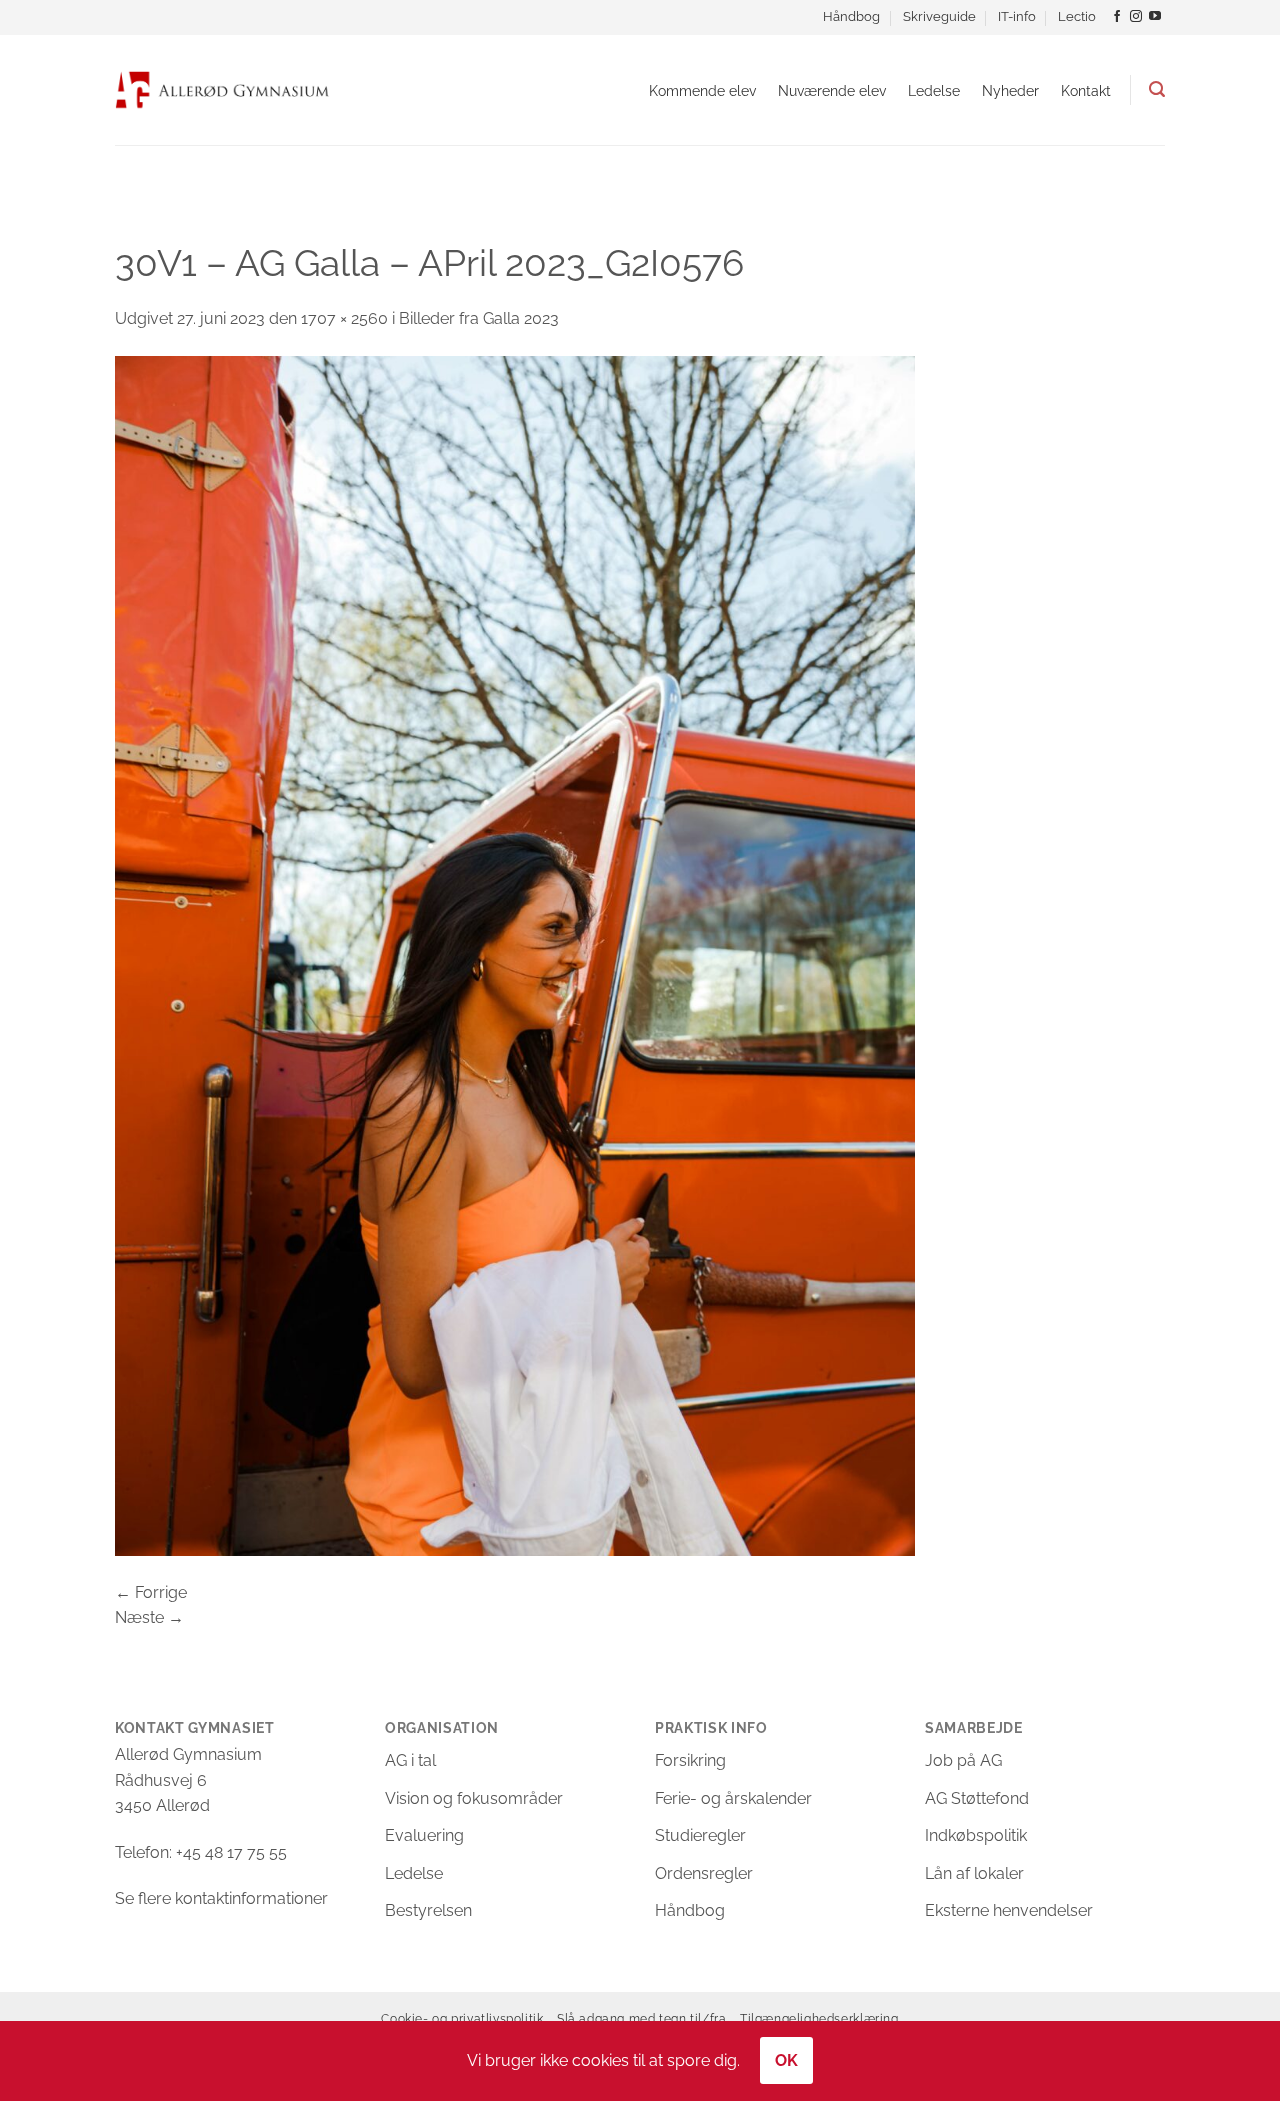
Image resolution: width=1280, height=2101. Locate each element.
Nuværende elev (832, 90)
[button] (1157, 89)
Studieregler (700, 1835)
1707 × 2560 (344, 318)
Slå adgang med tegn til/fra (642, 2018)
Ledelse (934, 90)
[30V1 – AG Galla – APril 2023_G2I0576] (515, 954)
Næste (149, 1617)
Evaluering (424, 1835)
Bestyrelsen (428, 1910)
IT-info (1017, 16)
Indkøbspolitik (976, 1835)
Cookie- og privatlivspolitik (462, 2018)
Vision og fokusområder (474, 1798)
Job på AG (963, 1760)
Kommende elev (702, 90)
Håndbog (851, 16)
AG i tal (410, 1760)
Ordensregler (704, 1873)
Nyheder (1010, 90)
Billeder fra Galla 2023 (479, 318)
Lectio (1077, 16)
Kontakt (1086, 90)
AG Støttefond (977, 1798)
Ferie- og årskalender (733, 1798)
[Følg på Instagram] (1136, 17)
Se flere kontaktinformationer (221, 1898)
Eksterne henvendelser (1009, 1910)
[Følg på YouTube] (1155, 17)
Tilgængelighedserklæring (819, 2018)
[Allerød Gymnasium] (222, 89)
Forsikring (690, 1760)
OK (787, 2060)
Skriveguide (939, 16)
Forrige (151, 1592)
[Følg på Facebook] (1117, 17)
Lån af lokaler (974, 1873)
